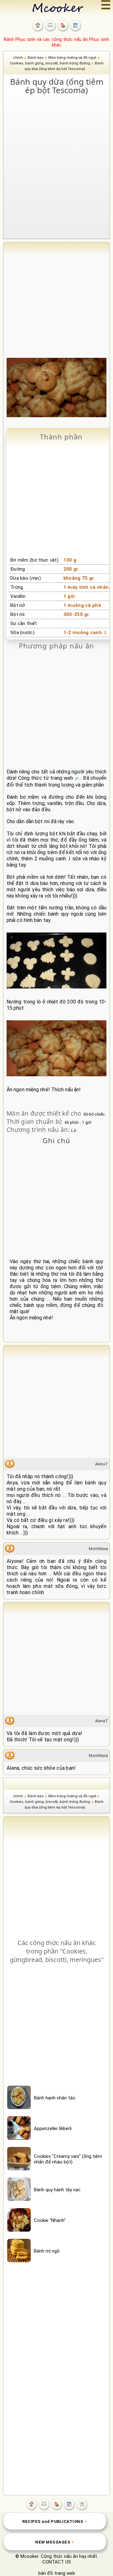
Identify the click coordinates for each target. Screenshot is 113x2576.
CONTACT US (57, 2562)
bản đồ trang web (57, 2573)
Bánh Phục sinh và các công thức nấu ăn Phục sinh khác (56, 42)
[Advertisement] (56, 156)
